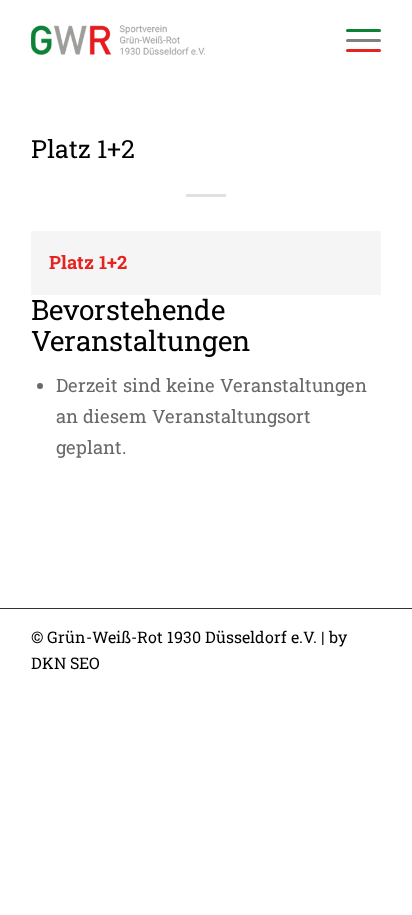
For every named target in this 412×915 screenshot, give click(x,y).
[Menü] (353, 40)
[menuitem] (353, 40)
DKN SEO (65, 662)
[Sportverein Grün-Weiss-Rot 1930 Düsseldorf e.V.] (171, 40)
